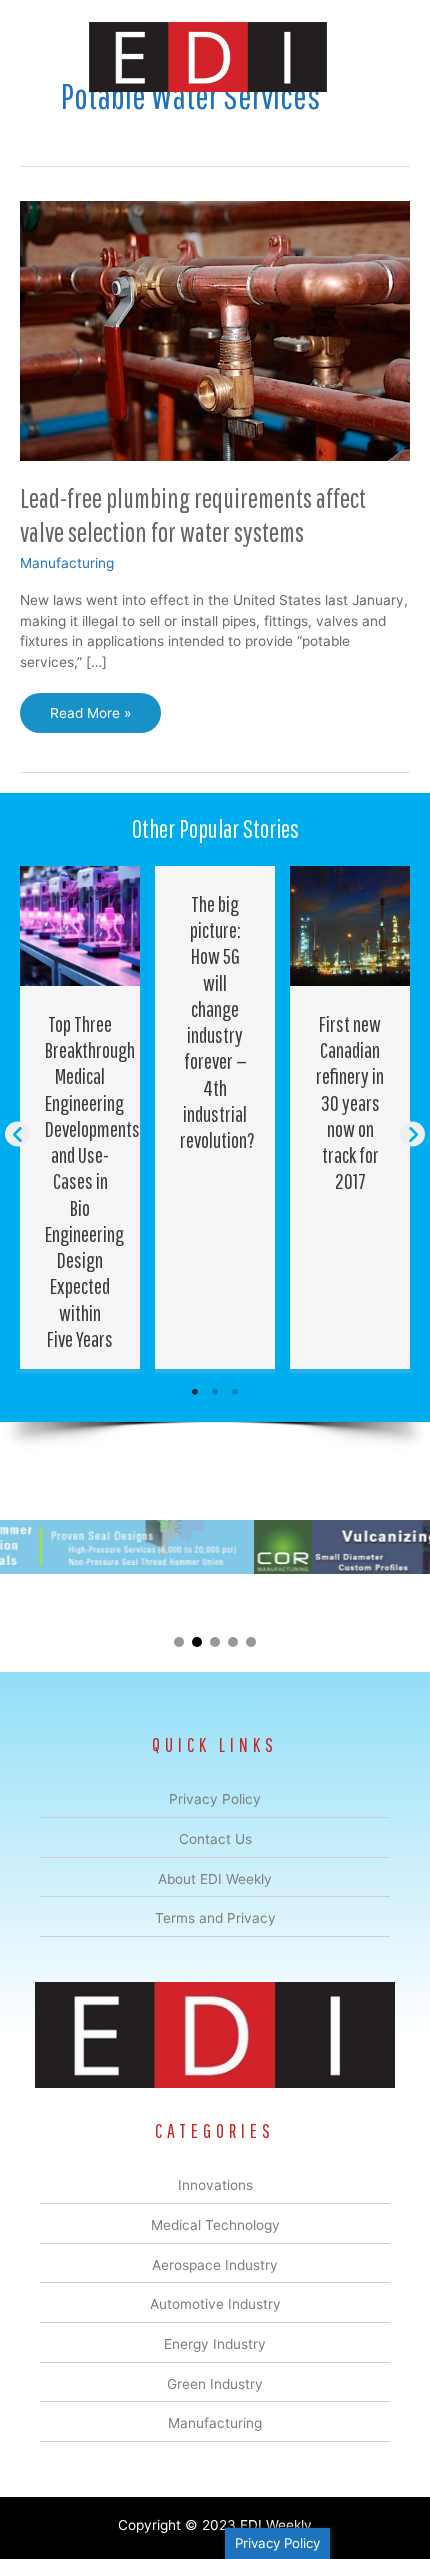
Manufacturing (67, 563)
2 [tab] (215, 1392)
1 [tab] (195, 1392)
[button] (17, 1134)
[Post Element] (80, 1117)
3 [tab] (235, 1392)
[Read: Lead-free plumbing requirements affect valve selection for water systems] (215, 330)
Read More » (91, 719)
